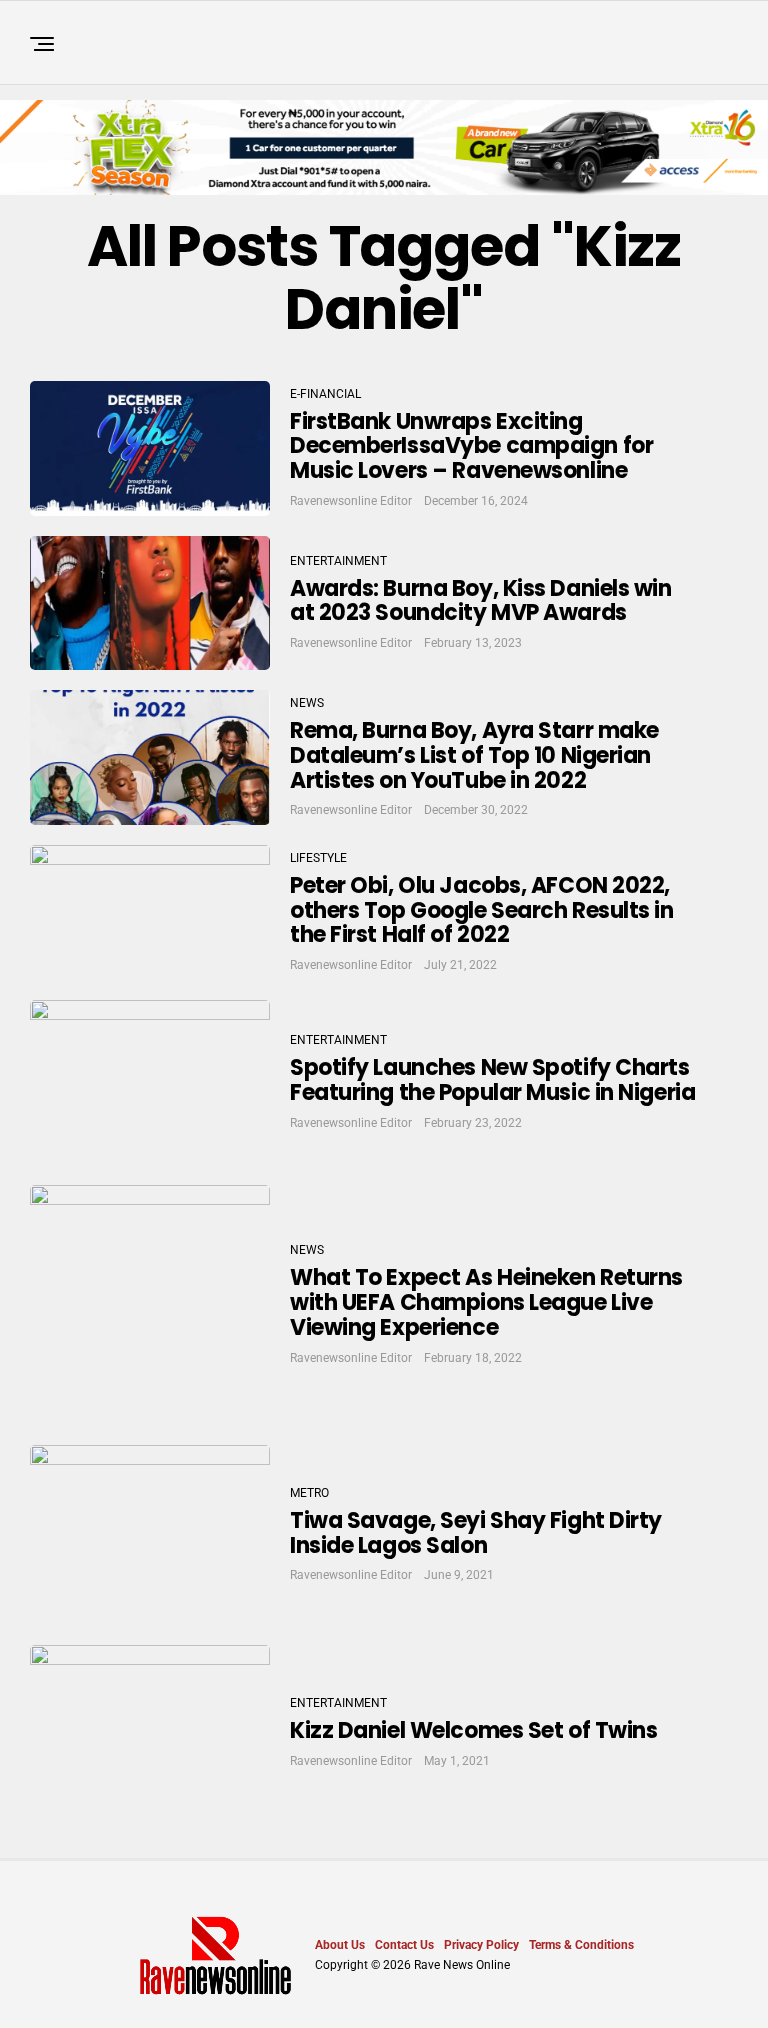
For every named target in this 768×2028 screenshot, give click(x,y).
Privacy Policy (481, 1945)
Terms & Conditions (581, 1945)
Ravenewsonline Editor (351, 501)
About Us (340, 1945)
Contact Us (404, 1945)
